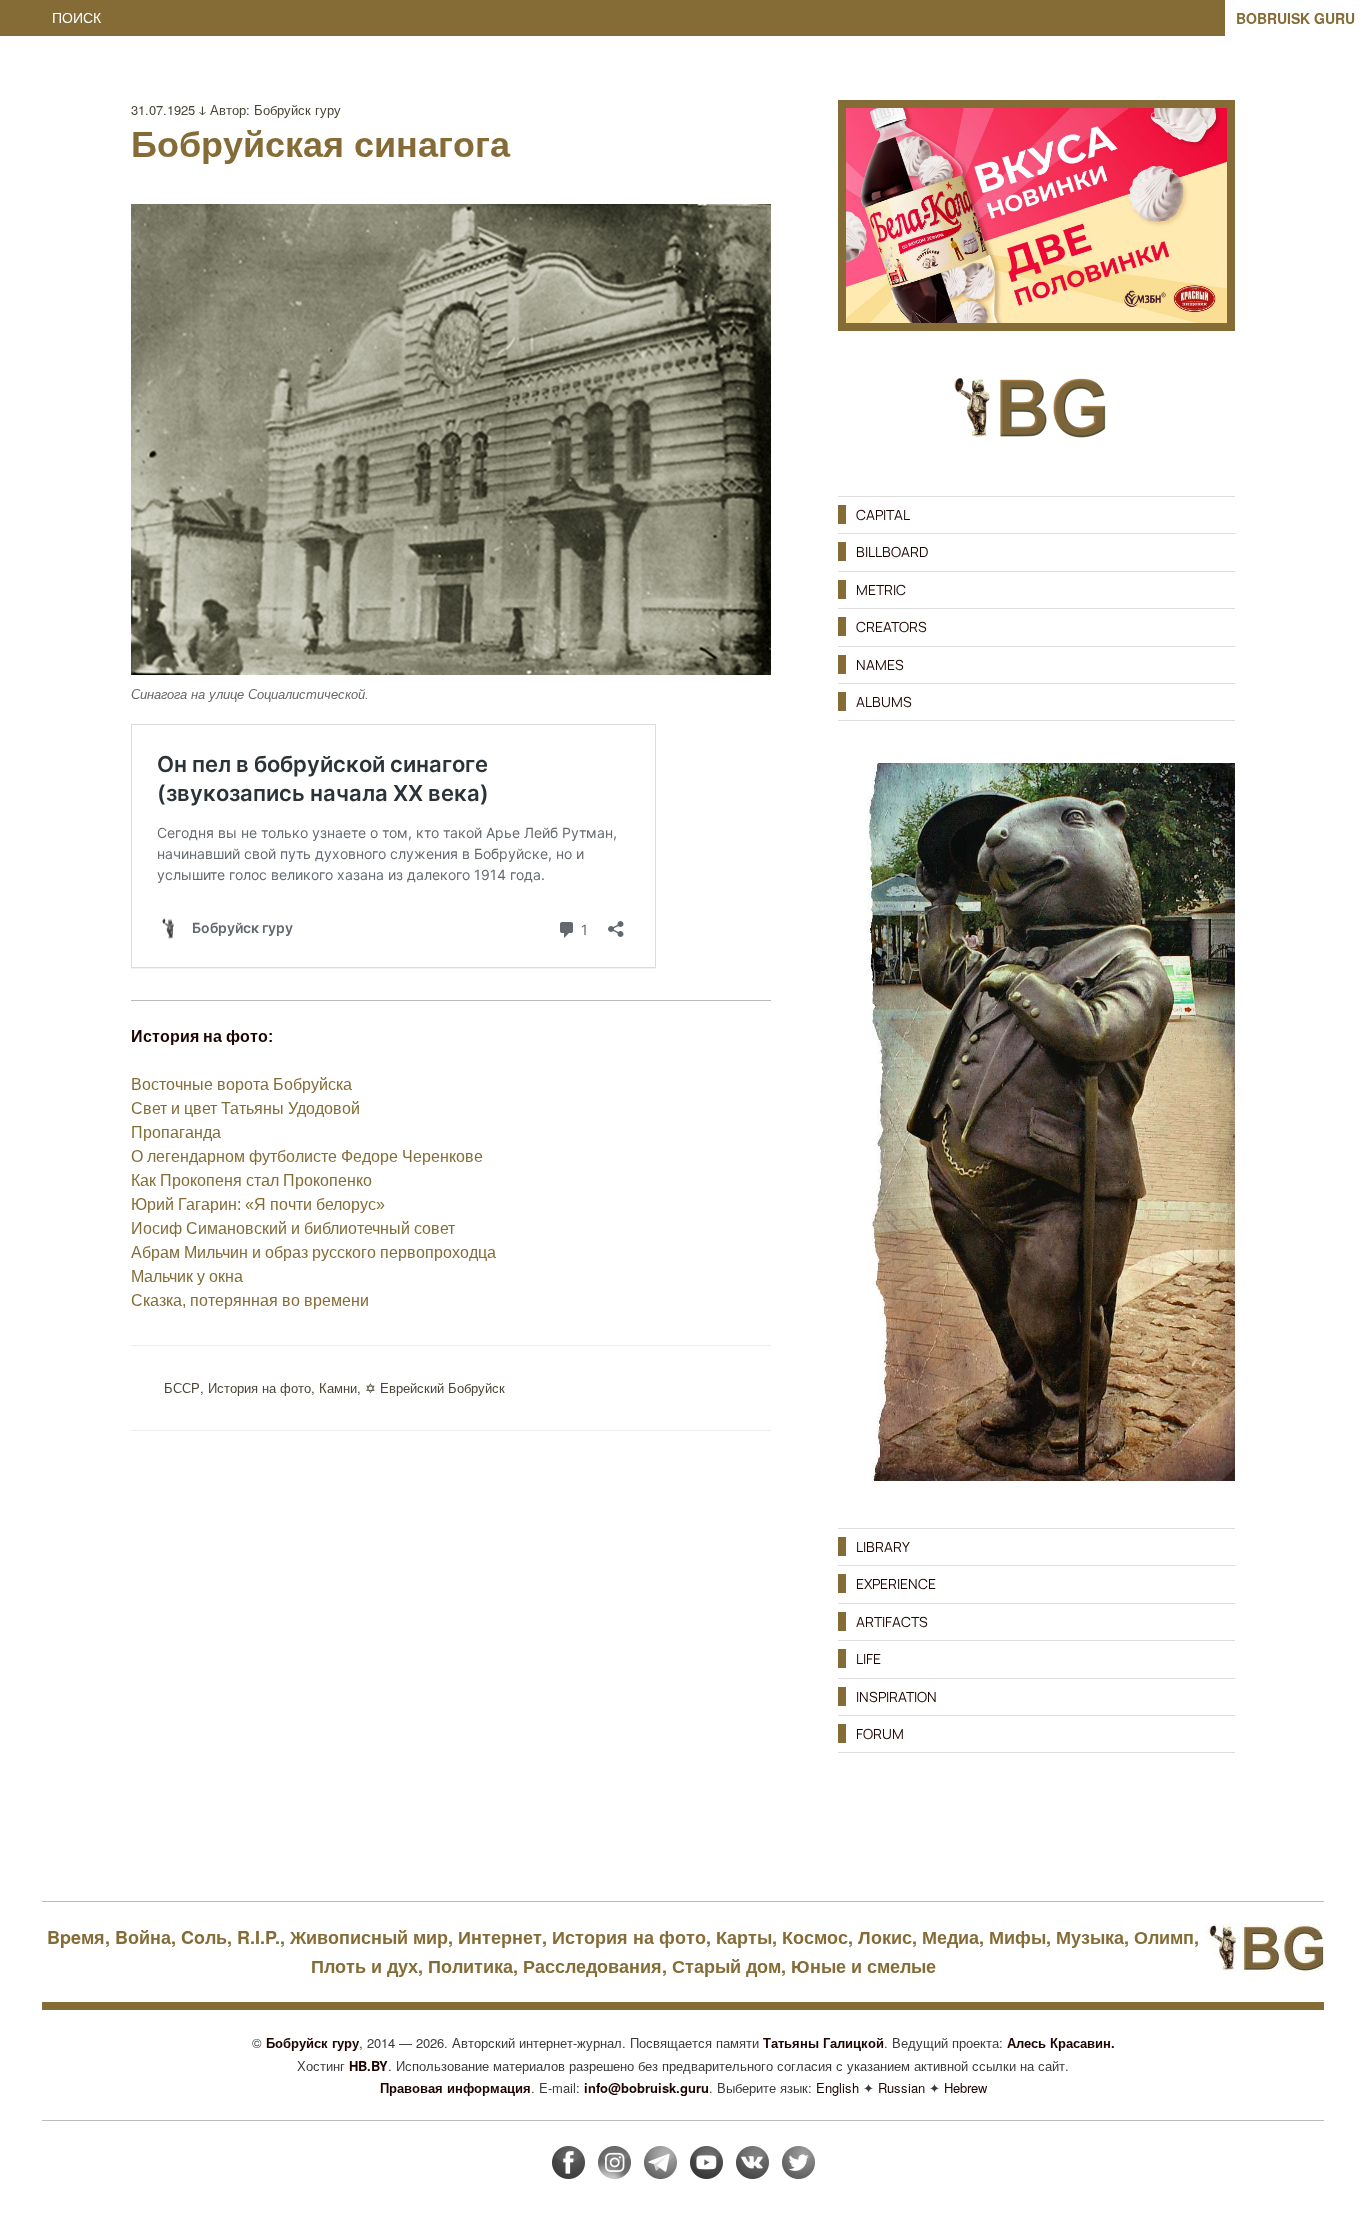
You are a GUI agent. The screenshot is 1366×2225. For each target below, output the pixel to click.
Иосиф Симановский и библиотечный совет (293, 1228)
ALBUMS (884, 701)
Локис (885, 1937)
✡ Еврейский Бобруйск (435, 1387)
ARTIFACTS (892, 1621)
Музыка (1090, 1937)
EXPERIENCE (896, 1583)
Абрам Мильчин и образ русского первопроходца (313, 1252)
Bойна (143, 1937)
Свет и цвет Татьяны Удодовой (245, 1108)
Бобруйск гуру (297, 109)
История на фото (259, 1387)
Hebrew (965, 2087)
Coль (204, 1937)
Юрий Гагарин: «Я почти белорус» (258, 1204)
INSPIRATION (896, 1696)
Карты (744, 1937)
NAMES (880, 664)
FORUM (880, 1733)
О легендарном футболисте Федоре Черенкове (307, 1156)
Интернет (500, 1937)
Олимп (1164, 1937)
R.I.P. (258, 1937)
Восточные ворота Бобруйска (241, 1084)
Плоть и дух (364, 1966)
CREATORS (891, 626)
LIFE (868, 1658)
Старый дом (726, 1966)
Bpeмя (76, 1937)
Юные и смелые (863, 1966)
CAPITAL (883, 514)
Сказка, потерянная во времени (250, 1300)
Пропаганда (176, 1132)
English (837, 2087)
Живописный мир (369, 1937)
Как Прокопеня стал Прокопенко (251, 1180)
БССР (182, 1387)
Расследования (592, 1966)
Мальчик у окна (187, 1276)
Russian (901, 2087)
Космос (815, 1937)
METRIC (881, 589)
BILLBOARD (892, 551)
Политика (470, 1966)
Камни (338, 1387)
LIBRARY (883, 1546)
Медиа (950, 1937)
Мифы (1017, 1937)
